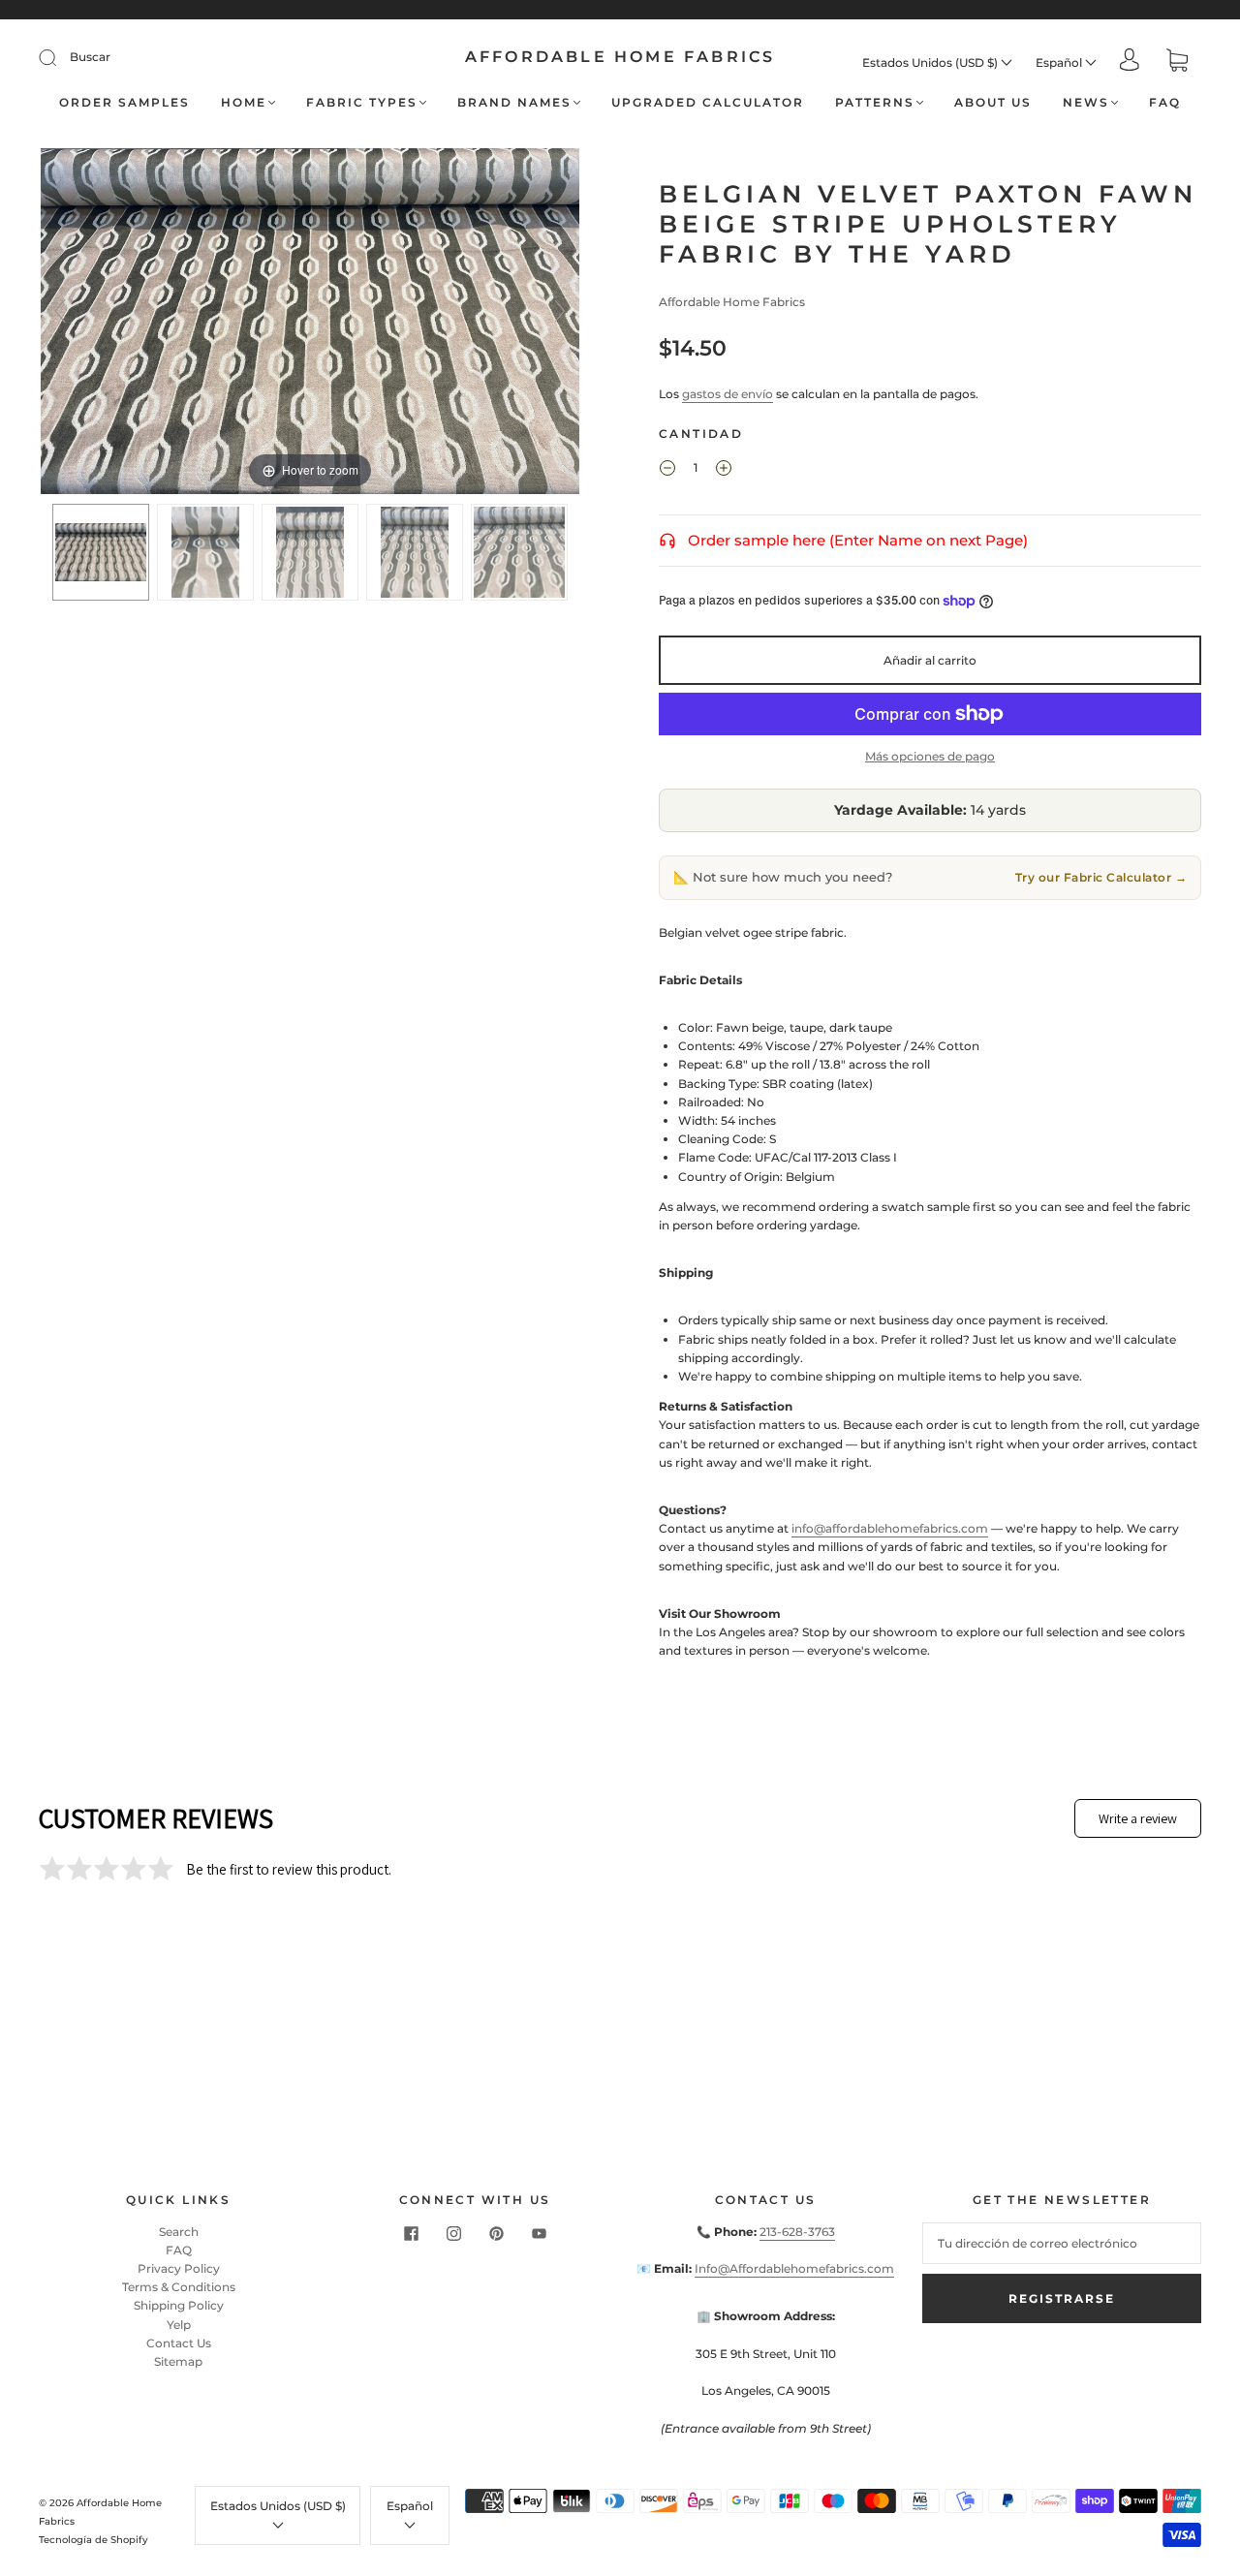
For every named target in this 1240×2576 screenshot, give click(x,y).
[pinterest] (496, 2234)
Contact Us (179, 2343)
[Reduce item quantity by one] (667, 470)
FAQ (1165, 102)
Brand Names (514, 102)
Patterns (875, 102)
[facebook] (411, 2234)
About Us (993, 102)
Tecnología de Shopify (93, 2540)
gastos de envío (728, 394)
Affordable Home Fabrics (620, 57)
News (1086, 102)
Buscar (90, 57)
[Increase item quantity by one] (724, 470)
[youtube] (539, 2234)
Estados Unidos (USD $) (931, 62)
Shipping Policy (179, 2305)
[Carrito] (1177, 62)
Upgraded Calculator (708, 102)
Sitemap (178, 2361)
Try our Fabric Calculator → (1101, 877)
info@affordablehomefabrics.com (890, 1528)
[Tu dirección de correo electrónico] (1062, 2243)
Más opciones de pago (930, 756)
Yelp (179, 2325)
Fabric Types (362, 102)
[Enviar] (60, 57)
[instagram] (453, 2234)
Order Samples (124, 102)
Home (244, 102)
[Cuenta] (1130, 62)
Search (179, 2232)
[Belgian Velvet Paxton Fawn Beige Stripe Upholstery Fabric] (101, 552)
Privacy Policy (179, 2268)
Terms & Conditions (179, 2287)
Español (1060, 62)
